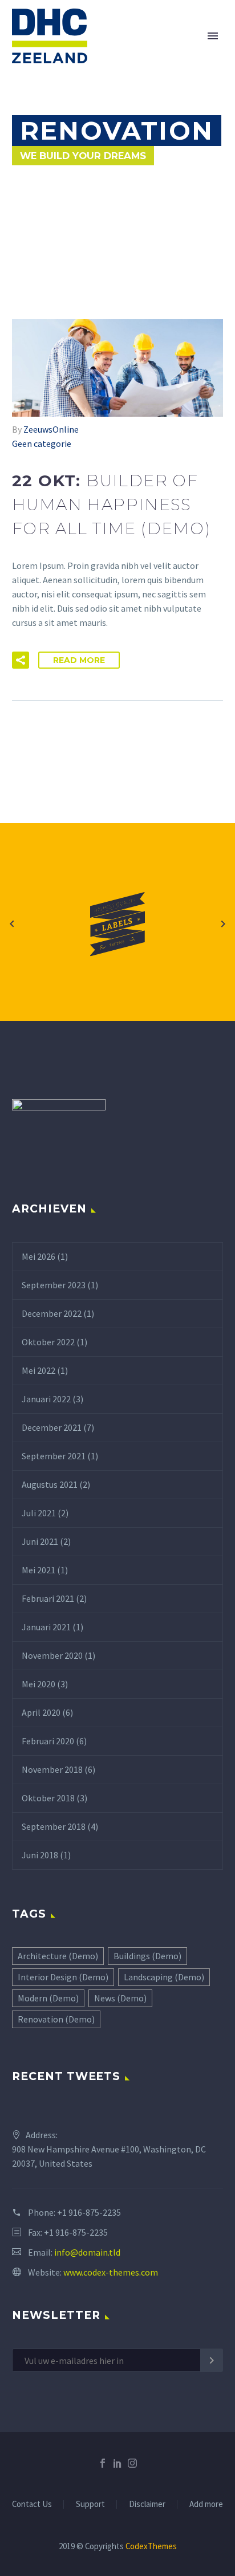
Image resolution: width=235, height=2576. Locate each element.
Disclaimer (147, 2504)
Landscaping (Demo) (164, 1977)
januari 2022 (46, 1399)
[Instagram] (132, 2463)
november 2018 (52, 1769)
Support (90, 2504)
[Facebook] (103, 2463)
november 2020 (52, 1655)
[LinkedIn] (117, 2463)
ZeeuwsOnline (51, 429)
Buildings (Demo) (147, 1956)
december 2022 (52, 1313)
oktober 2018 (48, 1798)
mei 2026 (39, 1256)
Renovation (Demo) (56, 2019)
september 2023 (54, 1285)
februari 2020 (48, 1741)
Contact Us (32, 2504)
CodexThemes (151, 2546)
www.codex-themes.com (111, 2272)
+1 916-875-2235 (89, 2212)
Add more (206, 2504)
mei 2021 (39, 1570)
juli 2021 (39, 1513)
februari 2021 (48, 1598)
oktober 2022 (48, 1342)
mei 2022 (39, 1370)
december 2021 (52, 1427)
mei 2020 (39, 1684)
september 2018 (54, 1826)
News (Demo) (120, 1998)
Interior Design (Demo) (63, 1977)
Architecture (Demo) (58, 1956)
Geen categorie (42, 443)
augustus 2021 (50, 1484)
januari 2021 (46, 1627)
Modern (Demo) (48, 1998)
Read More (79, 660)
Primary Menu (213, 36)
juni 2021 (40, 1541)
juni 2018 (40, 1855)
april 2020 (41, 1712)
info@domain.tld (87, 2252)
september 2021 (54, 1456)
